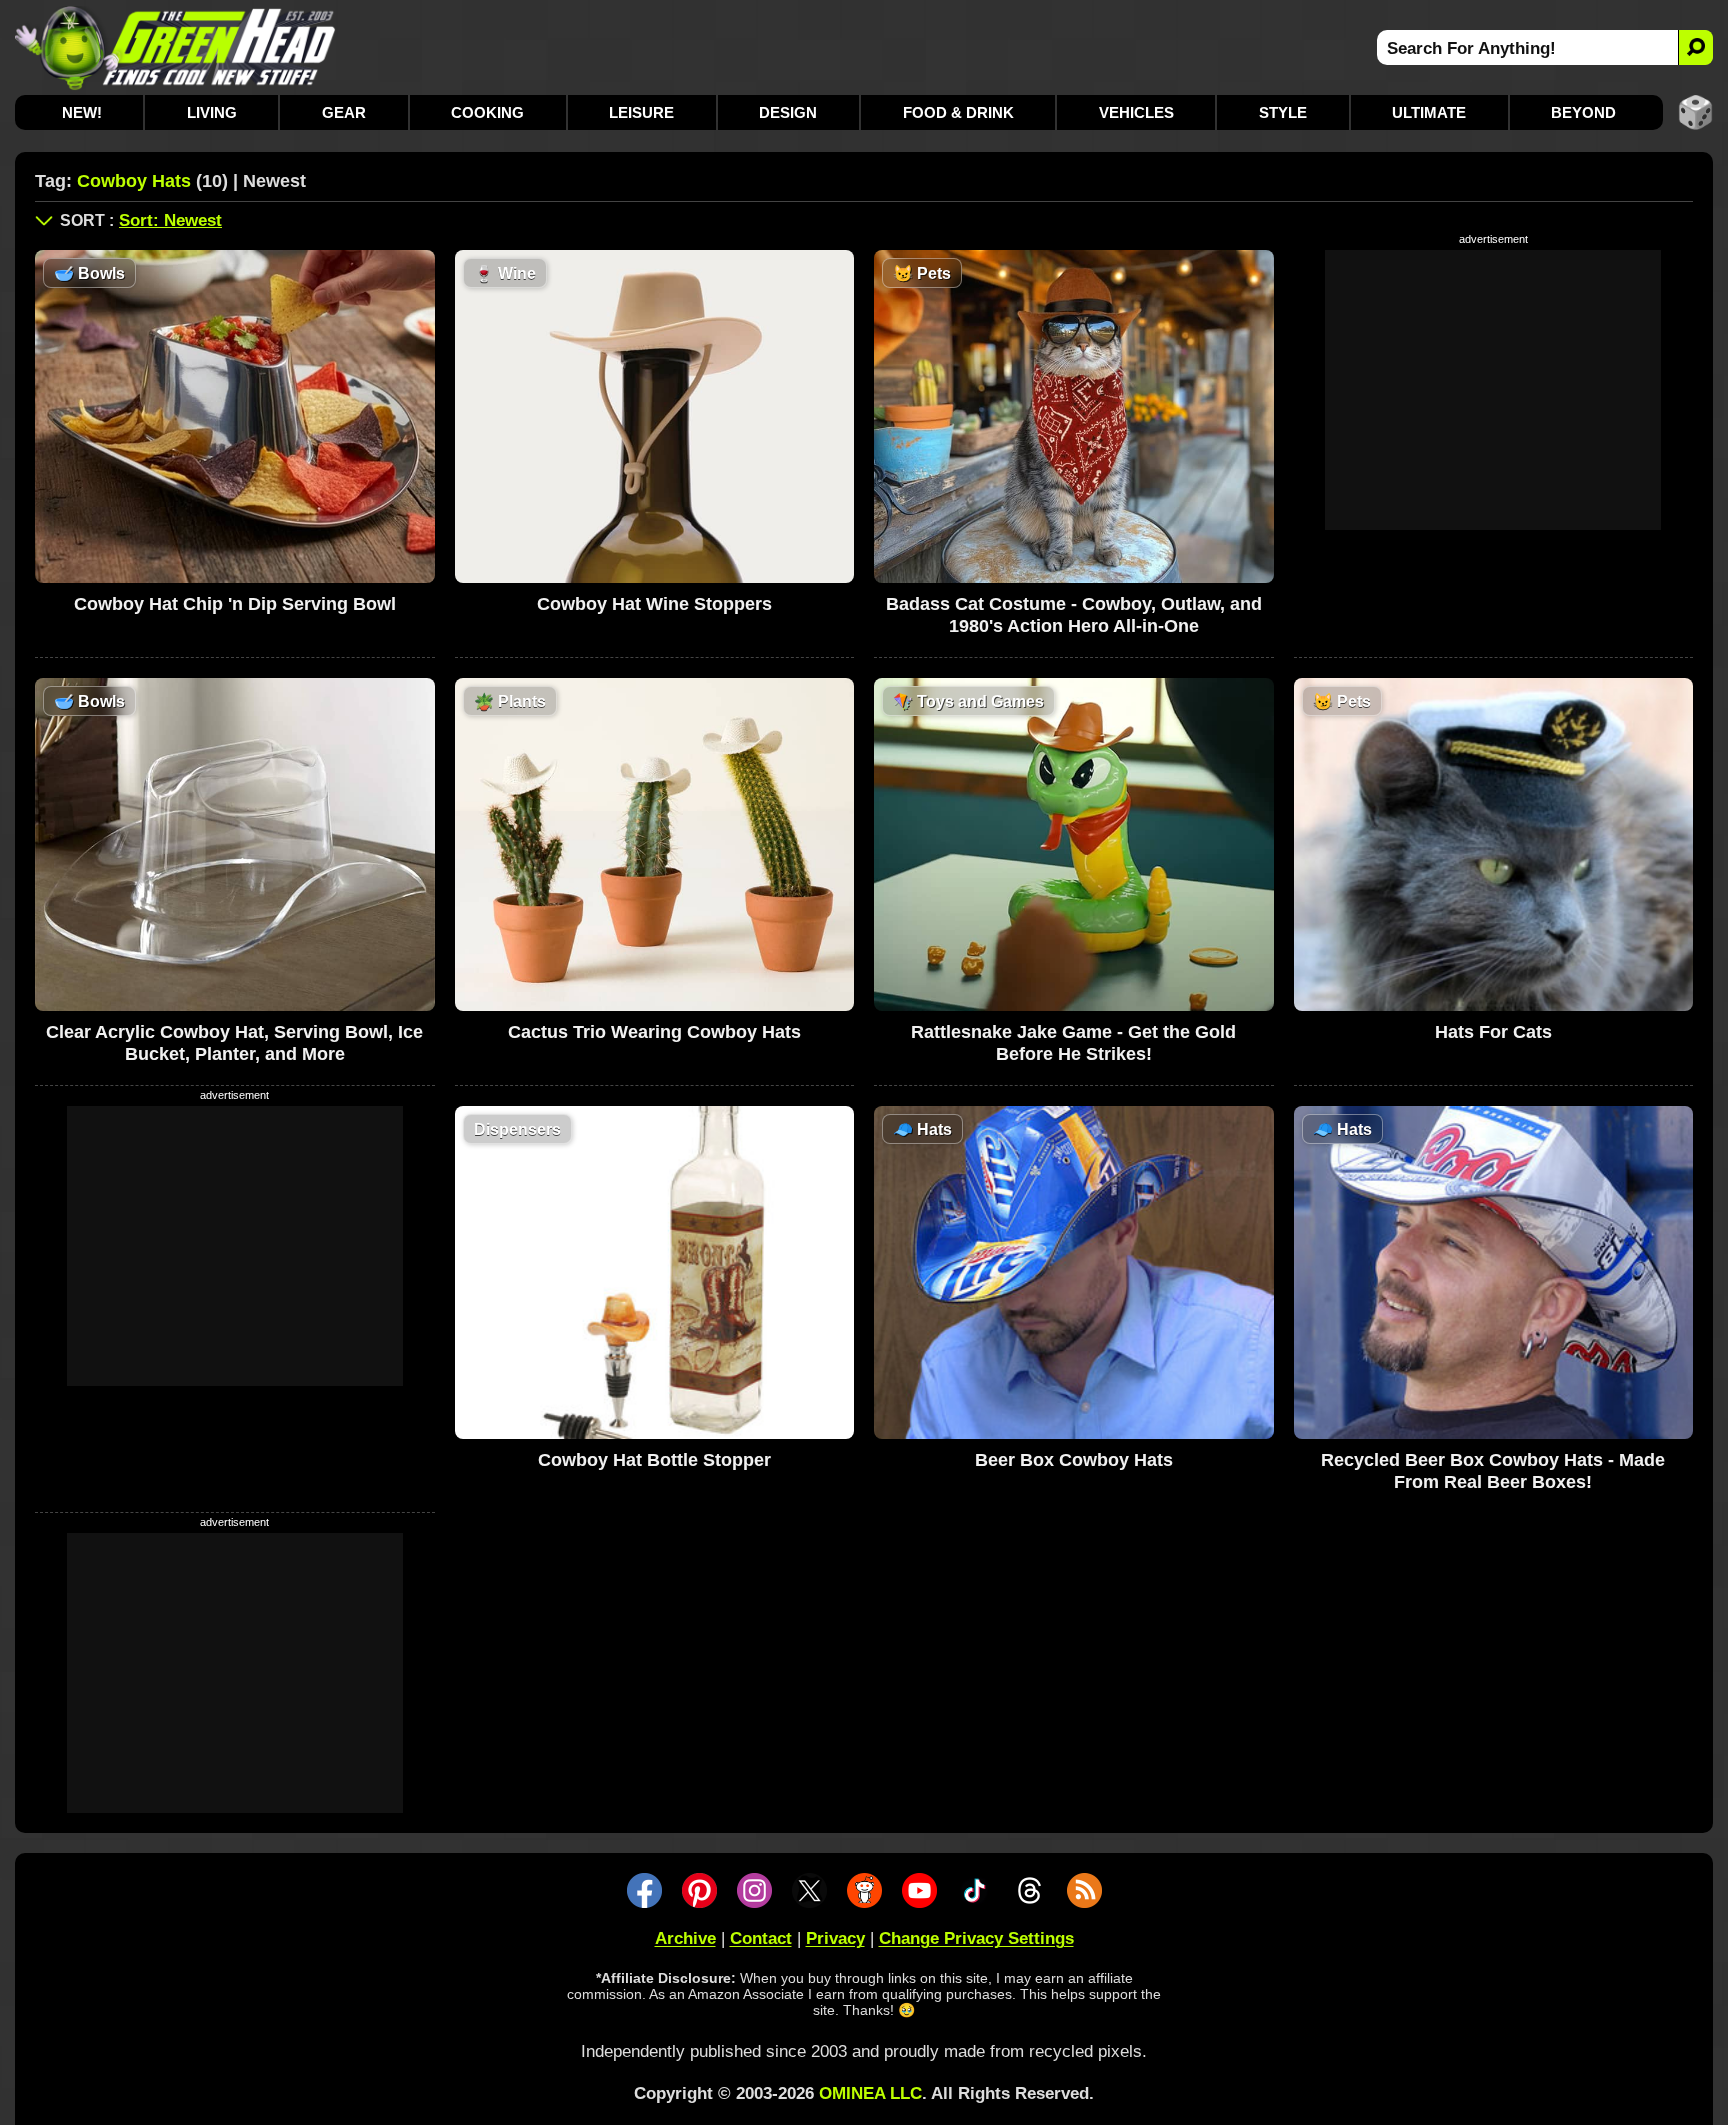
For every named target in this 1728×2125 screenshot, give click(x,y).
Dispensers (517, 1129)
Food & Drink (958, 112)
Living (212, 112)
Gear (344, 112)
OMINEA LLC (870, 2093)
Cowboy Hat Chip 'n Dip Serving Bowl (235, 604)
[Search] (1695, 47)
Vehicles (1136, 112)
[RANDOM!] (1695, 112)
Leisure (641, 112)
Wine (505, 273)
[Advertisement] (1493, 390)
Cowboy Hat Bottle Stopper (654, 1460)
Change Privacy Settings (976, 1938)
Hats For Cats (1493, 1032)
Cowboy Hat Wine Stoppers (654, 604)
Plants (510, 701)
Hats (922, 1129)
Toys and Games (968, 701)
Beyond (1583, 112)
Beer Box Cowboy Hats (1074, 1460)
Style (1283, 112)
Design (788, 112)
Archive (685, 1938)
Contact (761, 1938)
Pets (922, 273)
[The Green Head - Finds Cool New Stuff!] (175, 47)
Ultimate (1429, 112)
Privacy (835, 1938)
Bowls (89, 273)
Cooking (487, 112)
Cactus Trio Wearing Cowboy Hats (654, 1032)
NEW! (82, 112)
